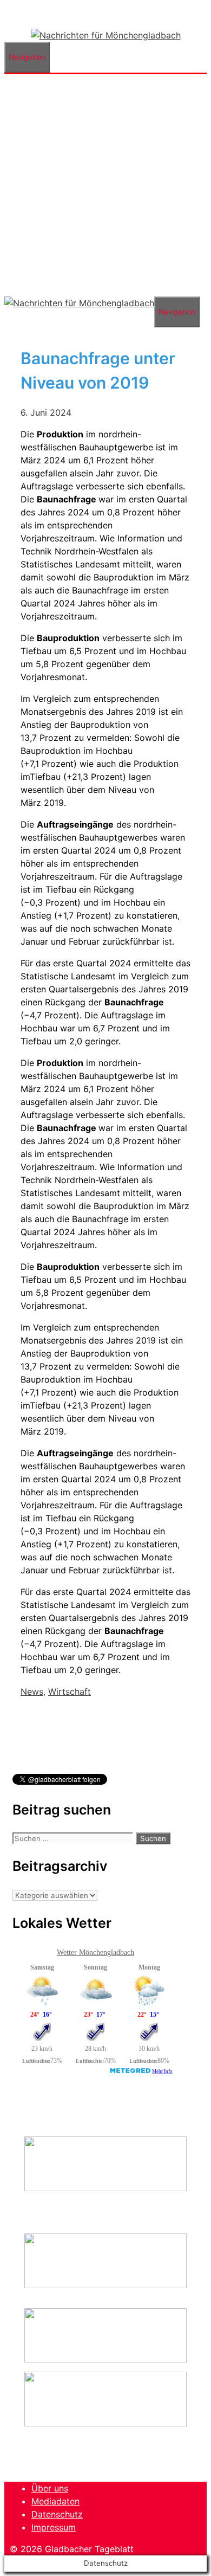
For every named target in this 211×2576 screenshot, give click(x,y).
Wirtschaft (70, 1691)
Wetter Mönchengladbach (95, 1952)
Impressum (54, 2527)
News (32, 1691)
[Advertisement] (105, 185)
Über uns (50, 2488)
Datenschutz (57, 2514)
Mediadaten (55, 2501)
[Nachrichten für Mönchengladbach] (106, 35)
